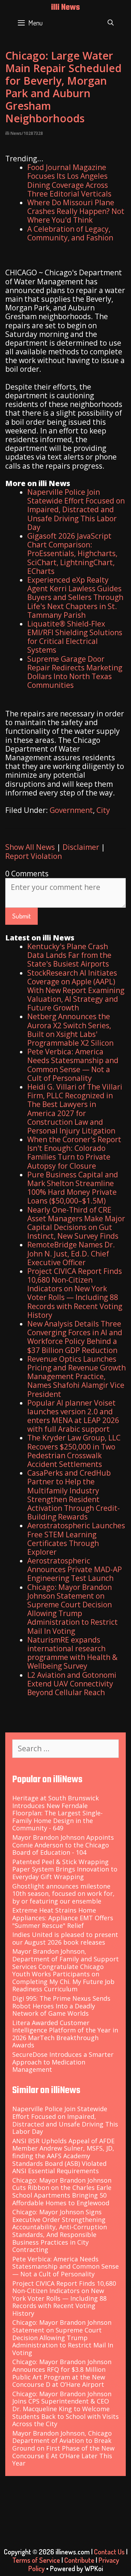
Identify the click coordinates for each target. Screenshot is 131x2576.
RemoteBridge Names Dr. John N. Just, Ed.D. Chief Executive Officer (71, 1253)
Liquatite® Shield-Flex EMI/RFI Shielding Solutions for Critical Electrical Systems (75, 637)
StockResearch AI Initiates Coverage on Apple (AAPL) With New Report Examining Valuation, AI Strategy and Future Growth (76, 990)
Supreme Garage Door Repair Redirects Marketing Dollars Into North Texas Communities (75, 672)
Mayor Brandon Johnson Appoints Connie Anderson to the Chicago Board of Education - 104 (63, 1845)
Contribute (79, 2560)
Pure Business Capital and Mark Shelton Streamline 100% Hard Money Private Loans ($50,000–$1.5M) (73, 1188)
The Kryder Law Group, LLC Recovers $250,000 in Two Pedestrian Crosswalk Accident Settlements (74, 1451)
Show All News (30, 847)
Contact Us (109, 2552)
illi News (65, 8)
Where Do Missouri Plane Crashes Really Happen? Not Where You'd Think (76, 211)
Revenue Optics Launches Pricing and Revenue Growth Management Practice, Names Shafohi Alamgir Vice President (77, 1377)
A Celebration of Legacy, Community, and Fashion (70, 233)
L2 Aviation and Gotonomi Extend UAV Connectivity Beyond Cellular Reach (72, 1684)
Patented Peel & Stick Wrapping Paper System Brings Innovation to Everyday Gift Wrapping (65, 1869)
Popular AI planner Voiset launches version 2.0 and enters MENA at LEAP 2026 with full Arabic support (73, 1416)
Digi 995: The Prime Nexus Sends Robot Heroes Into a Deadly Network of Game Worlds (61, 2006)
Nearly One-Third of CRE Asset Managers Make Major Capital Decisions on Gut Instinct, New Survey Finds (76, 1223)
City (103, 810)
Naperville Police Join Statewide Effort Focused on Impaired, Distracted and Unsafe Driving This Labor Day (76, 510)
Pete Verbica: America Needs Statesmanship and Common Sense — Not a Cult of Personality (73, 1065)
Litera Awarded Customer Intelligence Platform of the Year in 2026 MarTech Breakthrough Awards (65, 2034)
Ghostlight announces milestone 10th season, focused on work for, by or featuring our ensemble (63, 1894)
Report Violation (34, 856)
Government (71, 810)
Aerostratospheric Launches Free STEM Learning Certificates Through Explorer (76, 1539)
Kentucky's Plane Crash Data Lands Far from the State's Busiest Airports (69, 955)
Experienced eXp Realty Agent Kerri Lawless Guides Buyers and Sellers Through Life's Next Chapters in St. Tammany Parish (75, 597)
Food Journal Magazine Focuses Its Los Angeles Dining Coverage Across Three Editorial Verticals (69, 180)
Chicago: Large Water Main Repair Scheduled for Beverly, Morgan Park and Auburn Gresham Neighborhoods (63, 87)
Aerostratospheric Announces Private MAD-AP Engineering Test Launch (75, 1569)
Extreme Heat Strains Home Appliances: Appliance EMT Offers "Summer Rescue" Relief (63, 1918)
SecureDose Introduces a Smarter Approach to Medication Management (63, 2062)
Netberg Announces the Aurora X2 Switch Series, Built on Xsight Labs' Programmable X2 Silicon (70, 1030)
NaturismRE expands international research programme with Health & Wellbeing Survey (72, 1653)
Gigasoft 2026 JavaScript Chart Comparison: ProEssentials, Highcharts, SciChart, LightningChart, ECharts (72, 553)
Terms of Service (36, 2560)
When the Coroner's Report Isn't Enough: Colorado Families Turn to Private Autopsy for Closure (74, 1153)
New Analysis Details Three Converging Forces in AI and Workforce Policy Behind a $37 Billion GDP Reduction (75, 1337)
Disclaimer (81, 847)
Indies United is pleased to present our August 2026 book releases (65, 1938)
